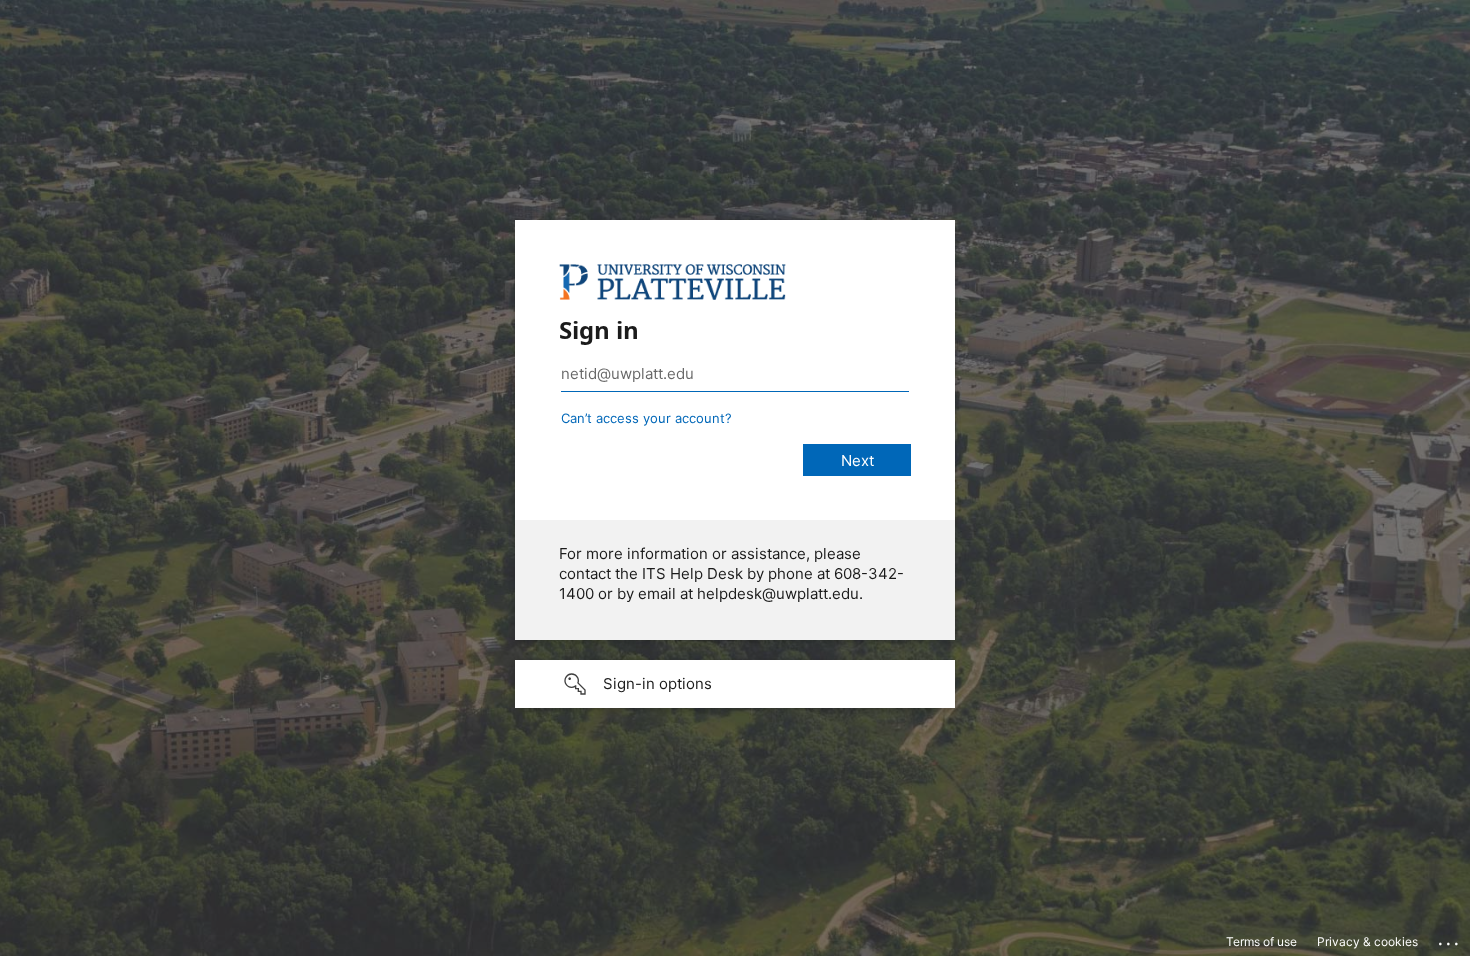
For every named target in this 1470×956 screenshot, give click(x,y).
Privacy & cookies (1367, 941)
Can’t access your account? (646, 418)
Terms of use (1261, 941)
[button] (735, 684)
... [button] (1450, 939)
